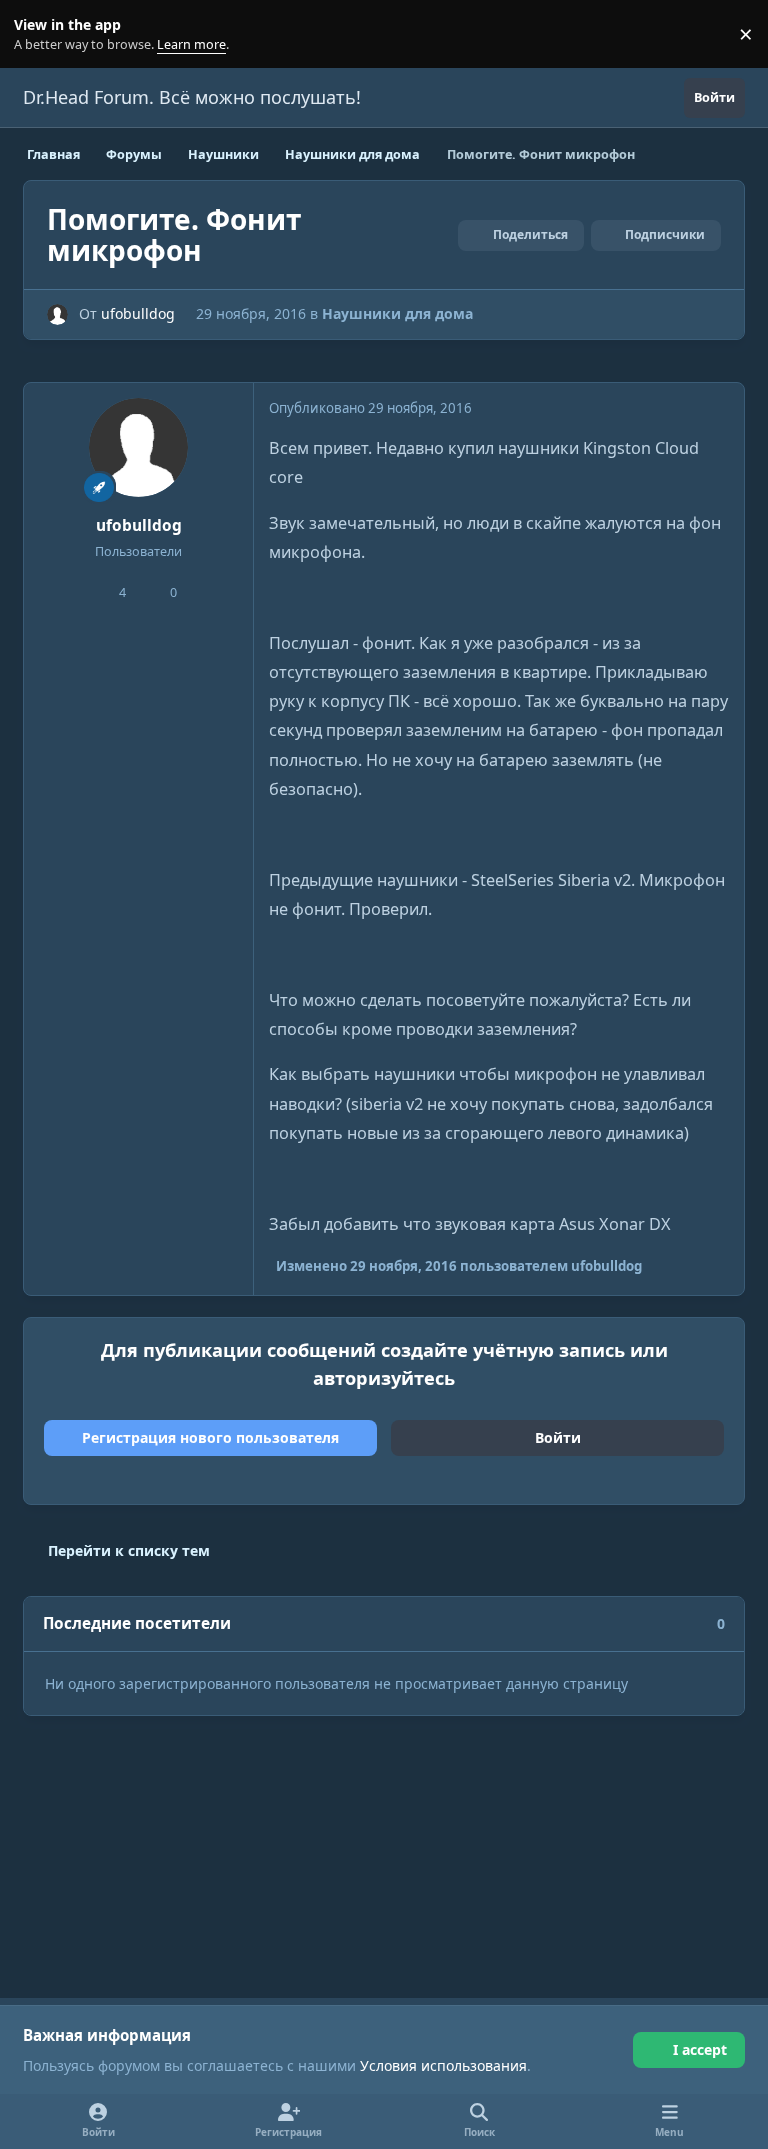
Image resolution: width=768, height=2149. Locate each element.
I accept (700, 2049)
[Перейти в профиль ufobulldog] (57, 314)
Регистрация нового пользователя (210, 1437)
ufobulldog (138, 313)
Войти (558, 1437)
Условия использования (443, 2065)
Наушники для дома (397, 313)
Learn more (38, 34)
